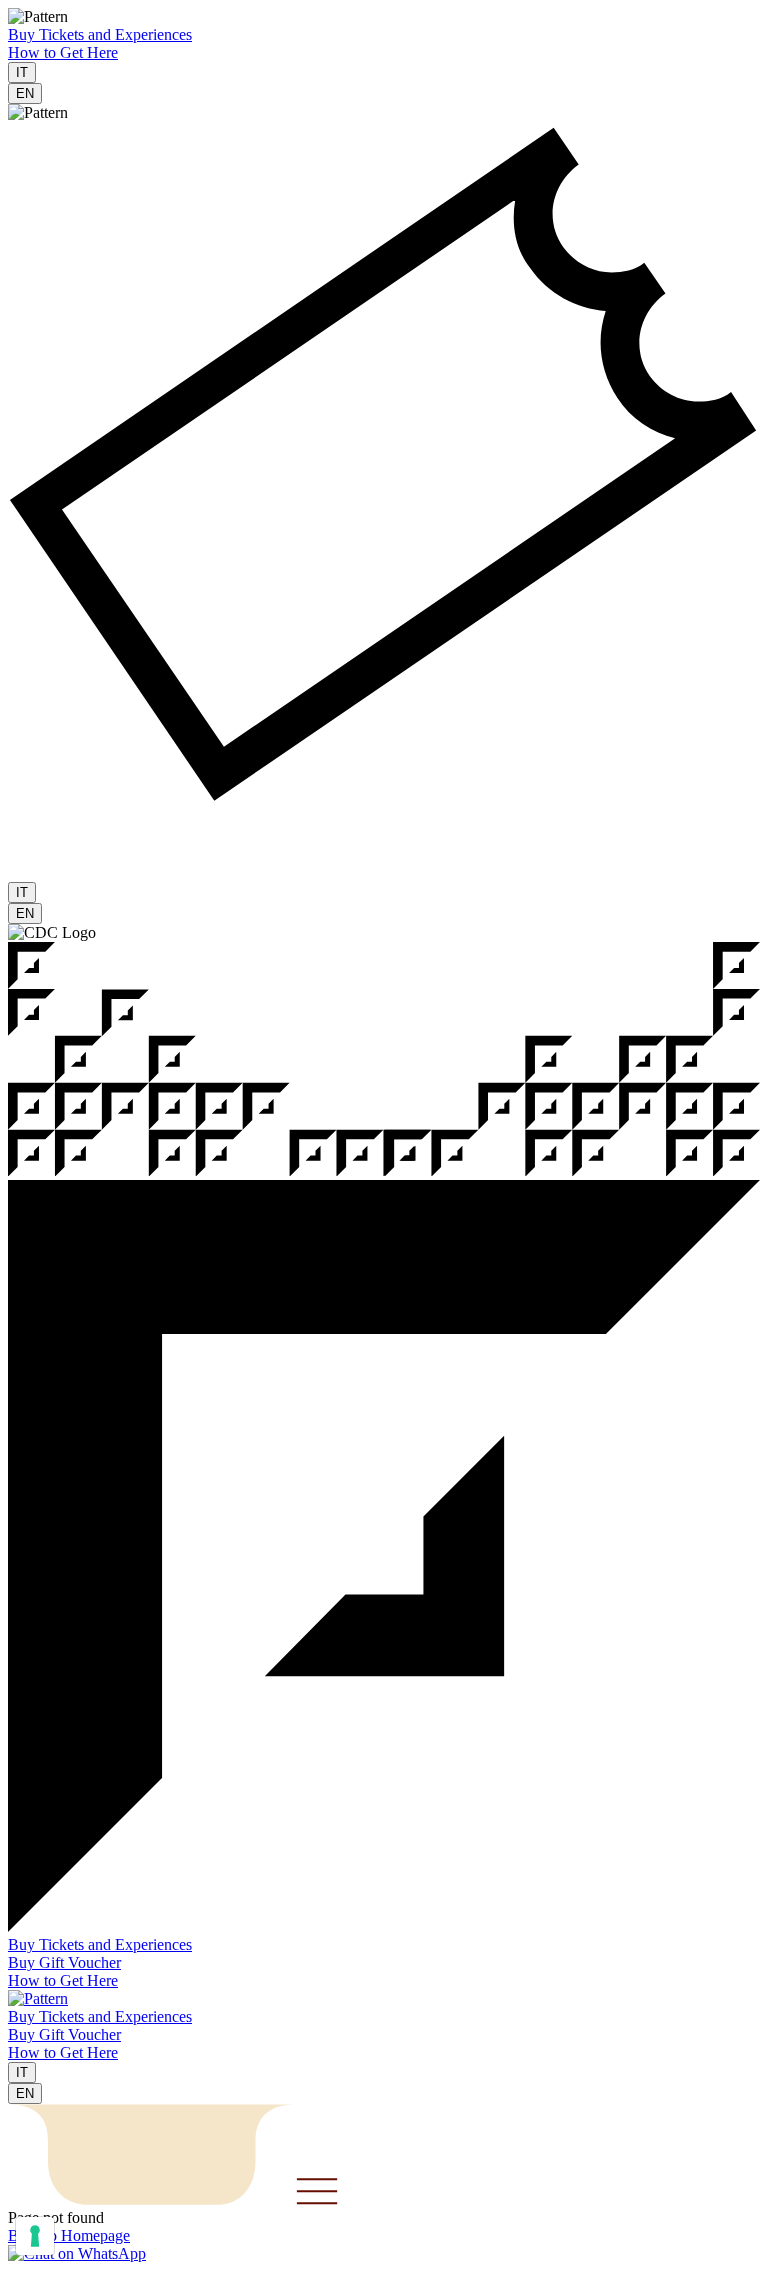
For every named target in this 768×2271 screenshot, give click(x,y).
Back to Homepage (69, 2235)
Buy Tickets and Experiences (100, 34)
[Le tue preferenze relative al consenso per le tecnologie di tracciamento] (35, 2236)
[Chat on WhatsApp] (77, 2253)
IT (22, 72)
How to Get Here (63, 52)
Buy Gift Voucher (64, 1962)
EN (25, 93)
